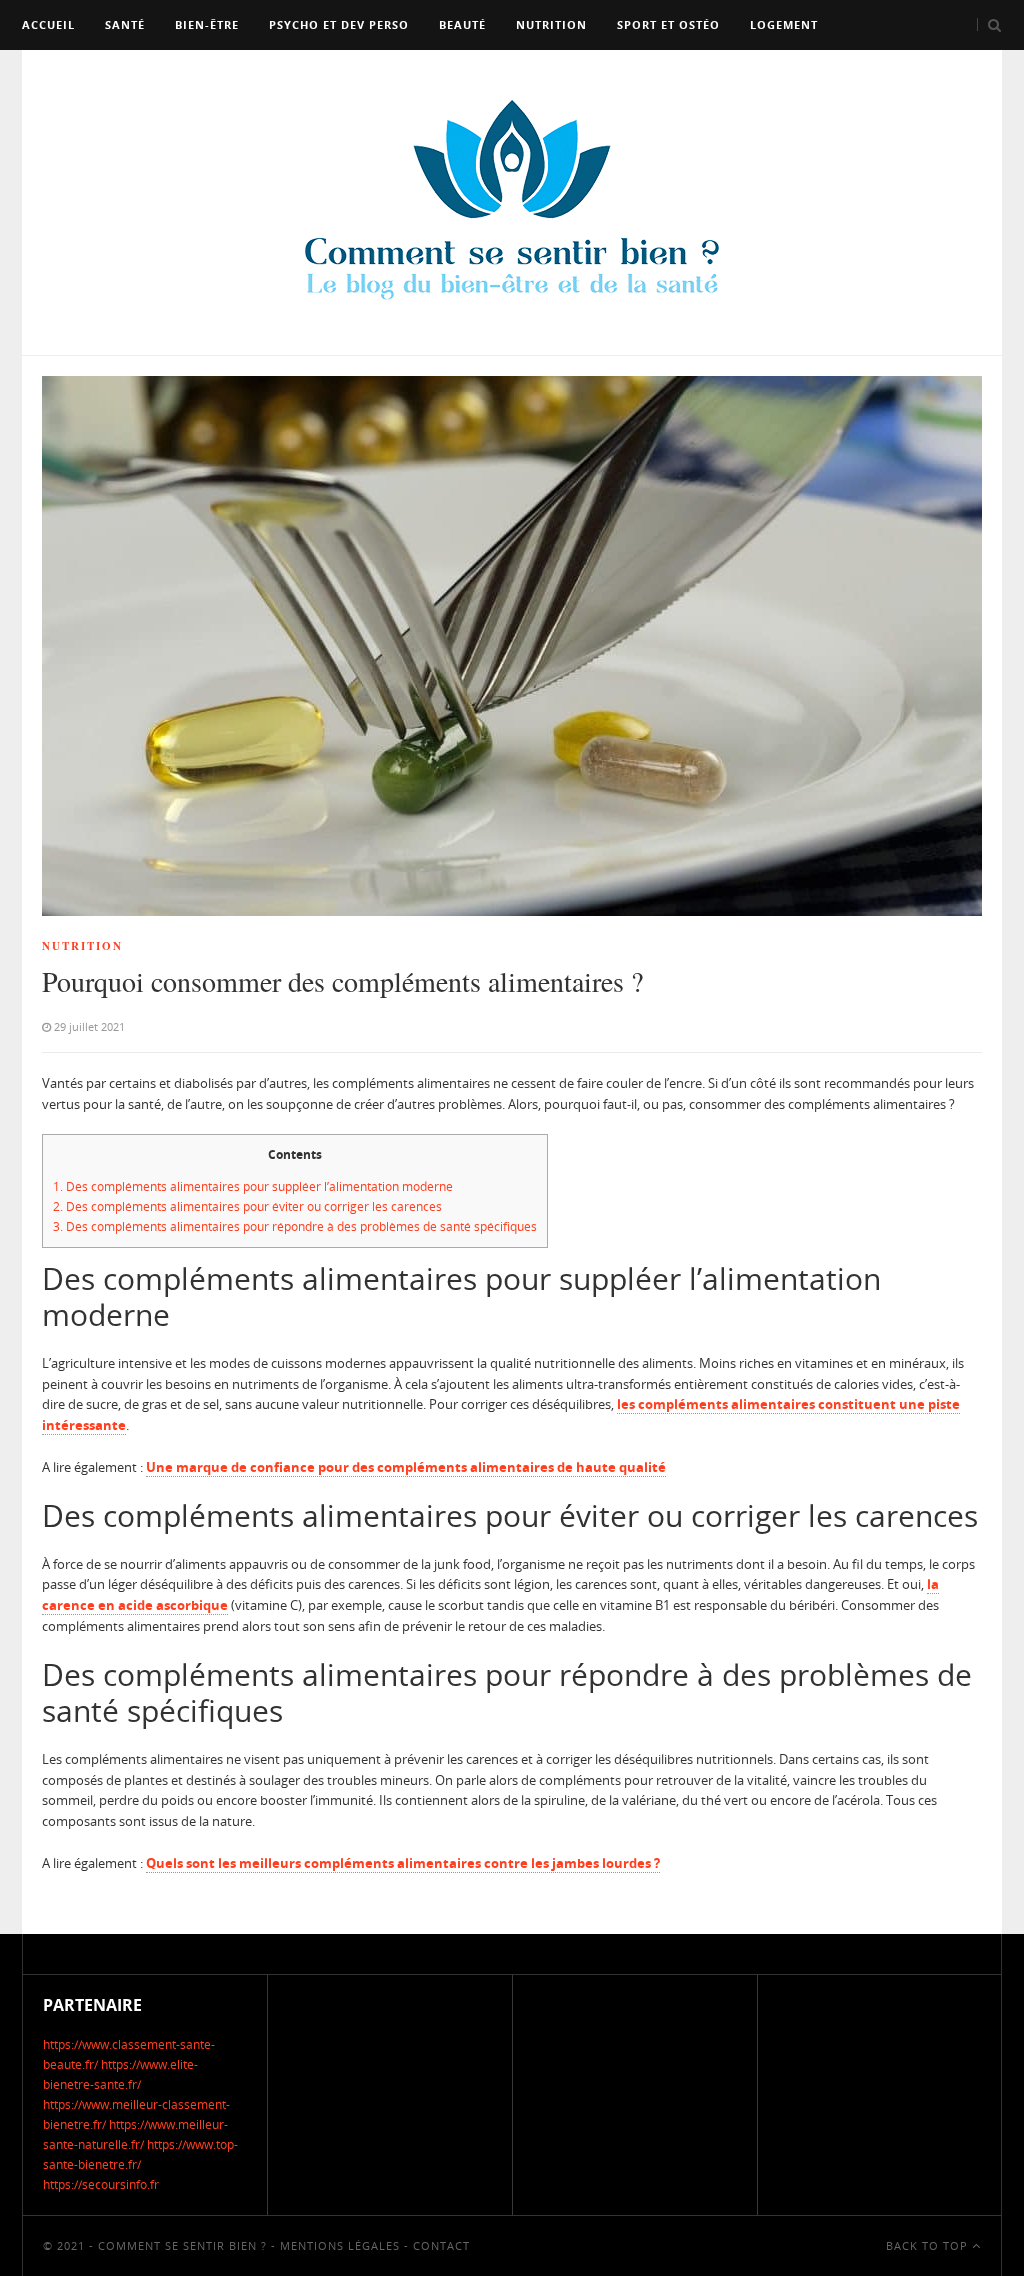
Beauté (462, 24)
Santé (125, 24)
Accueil (48, 24)
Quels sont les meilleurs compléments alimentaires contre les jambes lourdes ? (403, 1863)
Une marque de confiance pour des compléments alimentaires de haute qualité (406, 1467)
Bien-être (207, 24)
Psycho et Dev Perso (339, 24)
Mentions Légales (340, 2245)
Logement (784, 24)
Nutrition (551, 24)
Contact (441, 2245)
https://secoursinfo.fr (101, 2184)
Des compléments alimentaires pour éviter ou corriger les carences (247, 1206)
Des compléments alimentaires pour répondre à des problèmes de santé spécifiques (295, 1226)
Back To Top (929, 2245)
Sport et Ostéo (668, 24)
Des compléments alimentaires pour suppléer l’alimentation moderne (253, 1186)
